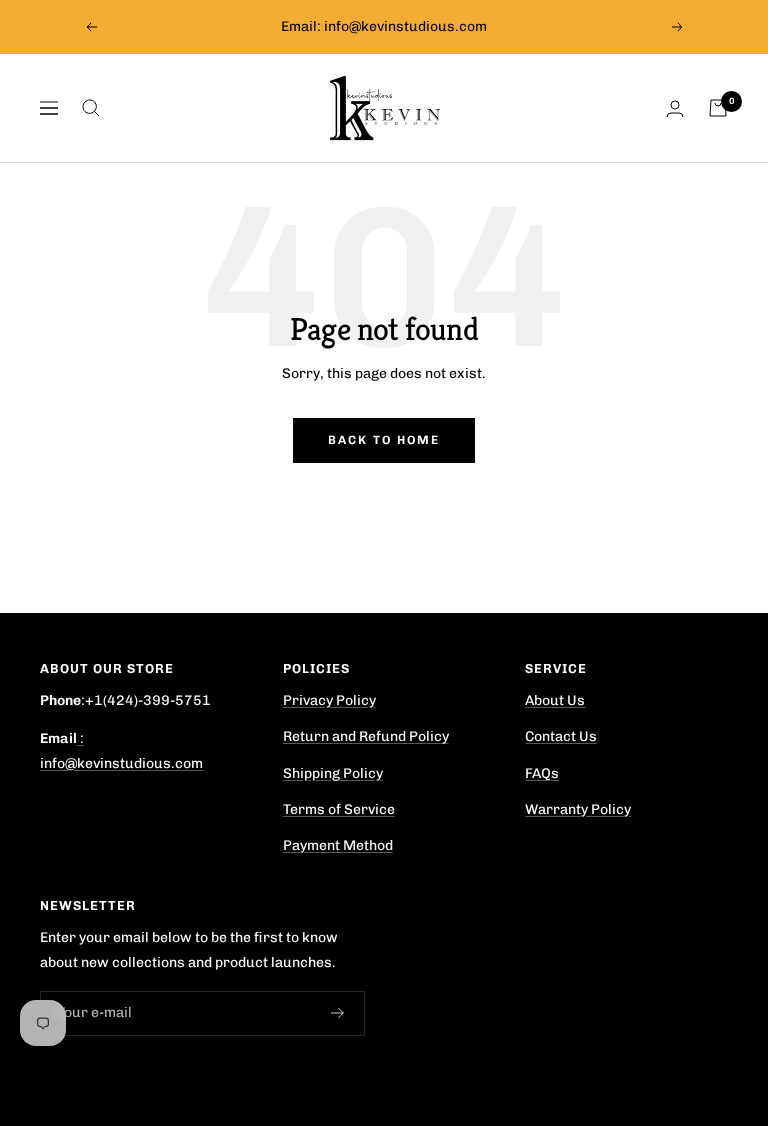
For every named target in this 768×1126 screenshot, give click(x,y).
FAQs (542, 773)
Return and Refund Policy (366, 736)
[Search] (91, 108)
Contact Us (561, 736)
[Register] (338, 1014)
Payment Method (338, 845)
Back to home (384, 440)
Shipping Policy (333, 773)
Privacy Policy (329, 700)
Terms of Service (339, 809)
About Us (555, 700)
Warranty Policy (578, 809)
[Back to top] (682, 1004)
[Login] (675, 108)
